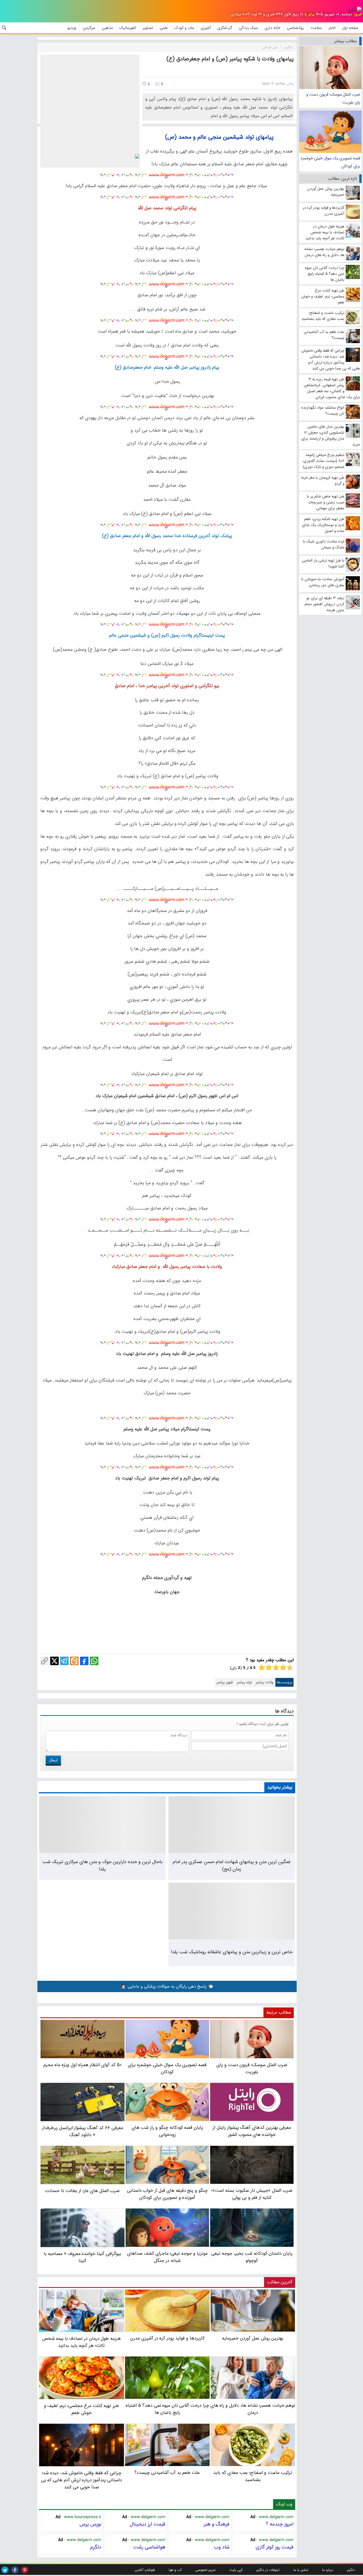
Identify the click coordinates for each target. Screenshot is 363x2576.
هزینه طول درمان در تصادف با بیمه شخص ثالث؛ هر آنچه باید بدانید (82, 2342)
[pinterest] (25, 2570)
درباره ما (328, 2570)
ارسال (53, 1760)
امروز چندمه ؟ (280, 2524)
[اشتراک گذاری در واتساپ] (94, 1661)
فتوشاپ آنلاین (145, 2570)
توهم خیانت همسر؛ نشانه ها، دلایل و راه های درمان (253, 2409)
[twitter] (5, 2570)
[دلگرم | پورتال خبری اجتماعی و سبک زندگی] (355, 10)
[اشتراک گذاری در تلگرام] (64, 1661)
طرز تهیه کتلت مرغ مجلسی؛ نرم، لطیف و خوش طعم (82, 2409)
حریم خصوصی (205, 2570)
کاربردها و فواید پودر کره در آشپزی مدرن (167, 2338)
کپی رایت (236, 2570)
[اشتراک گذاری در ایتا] (74, 1661)
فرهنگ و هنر (217, 2524)
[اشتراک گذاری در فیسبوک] (84, 1661)
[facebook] (15, 2570)
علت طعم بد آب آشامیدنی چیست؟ (167, 2473)
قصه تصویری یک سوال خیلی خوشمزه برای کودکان (330, 162)
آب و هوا (175, 2570)
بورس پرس (90, 2524)
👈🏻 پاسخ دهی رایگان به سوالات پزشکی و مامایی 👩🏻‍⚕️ (167, 1986)
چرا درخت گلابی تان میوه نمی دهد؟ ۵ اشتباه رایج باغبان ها (167, 2409)
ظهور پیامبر (225, 1682)
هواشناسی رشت (149, 2547)
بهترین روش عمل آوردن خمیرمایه (253, 2338)
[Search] (4, 28)
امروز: (357, 14)
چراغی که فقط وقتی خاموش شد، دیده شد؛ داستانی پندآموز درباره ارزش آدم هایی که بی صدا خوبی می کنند (82, 2480)
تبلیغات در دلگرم (268, 2570)
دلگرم (96, 2547)
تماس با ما (301, 2570)
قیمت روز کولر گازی (275, 2547)
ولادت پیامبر (264, 1682)
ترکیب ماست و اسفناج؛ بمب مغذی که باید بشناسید (253, 2476)
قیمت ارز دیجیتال (147, 2524)
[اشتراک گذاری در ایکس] (54, 1661)
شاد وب (222, 2547)
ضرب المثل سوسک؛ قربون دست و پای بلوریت (333, 98)
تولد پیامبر (244, 1682)
